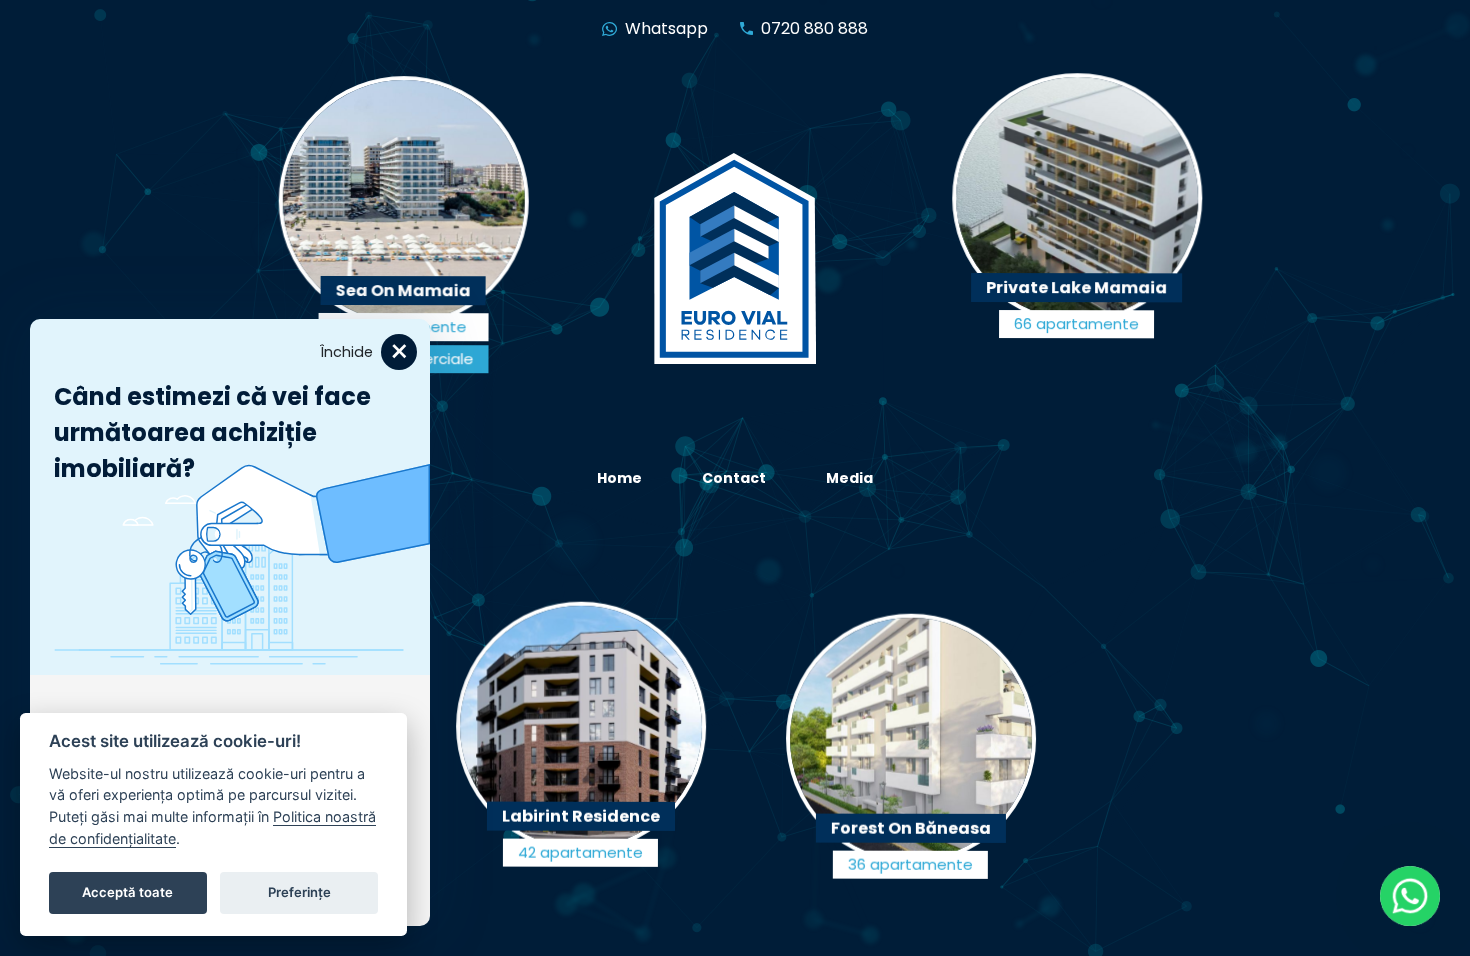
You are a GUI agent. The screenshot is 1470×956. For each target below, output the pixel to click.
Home (619, 478)
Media (849, 478)
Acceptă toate (127, 892)
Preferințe (299, 892)
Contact (734, 478)
